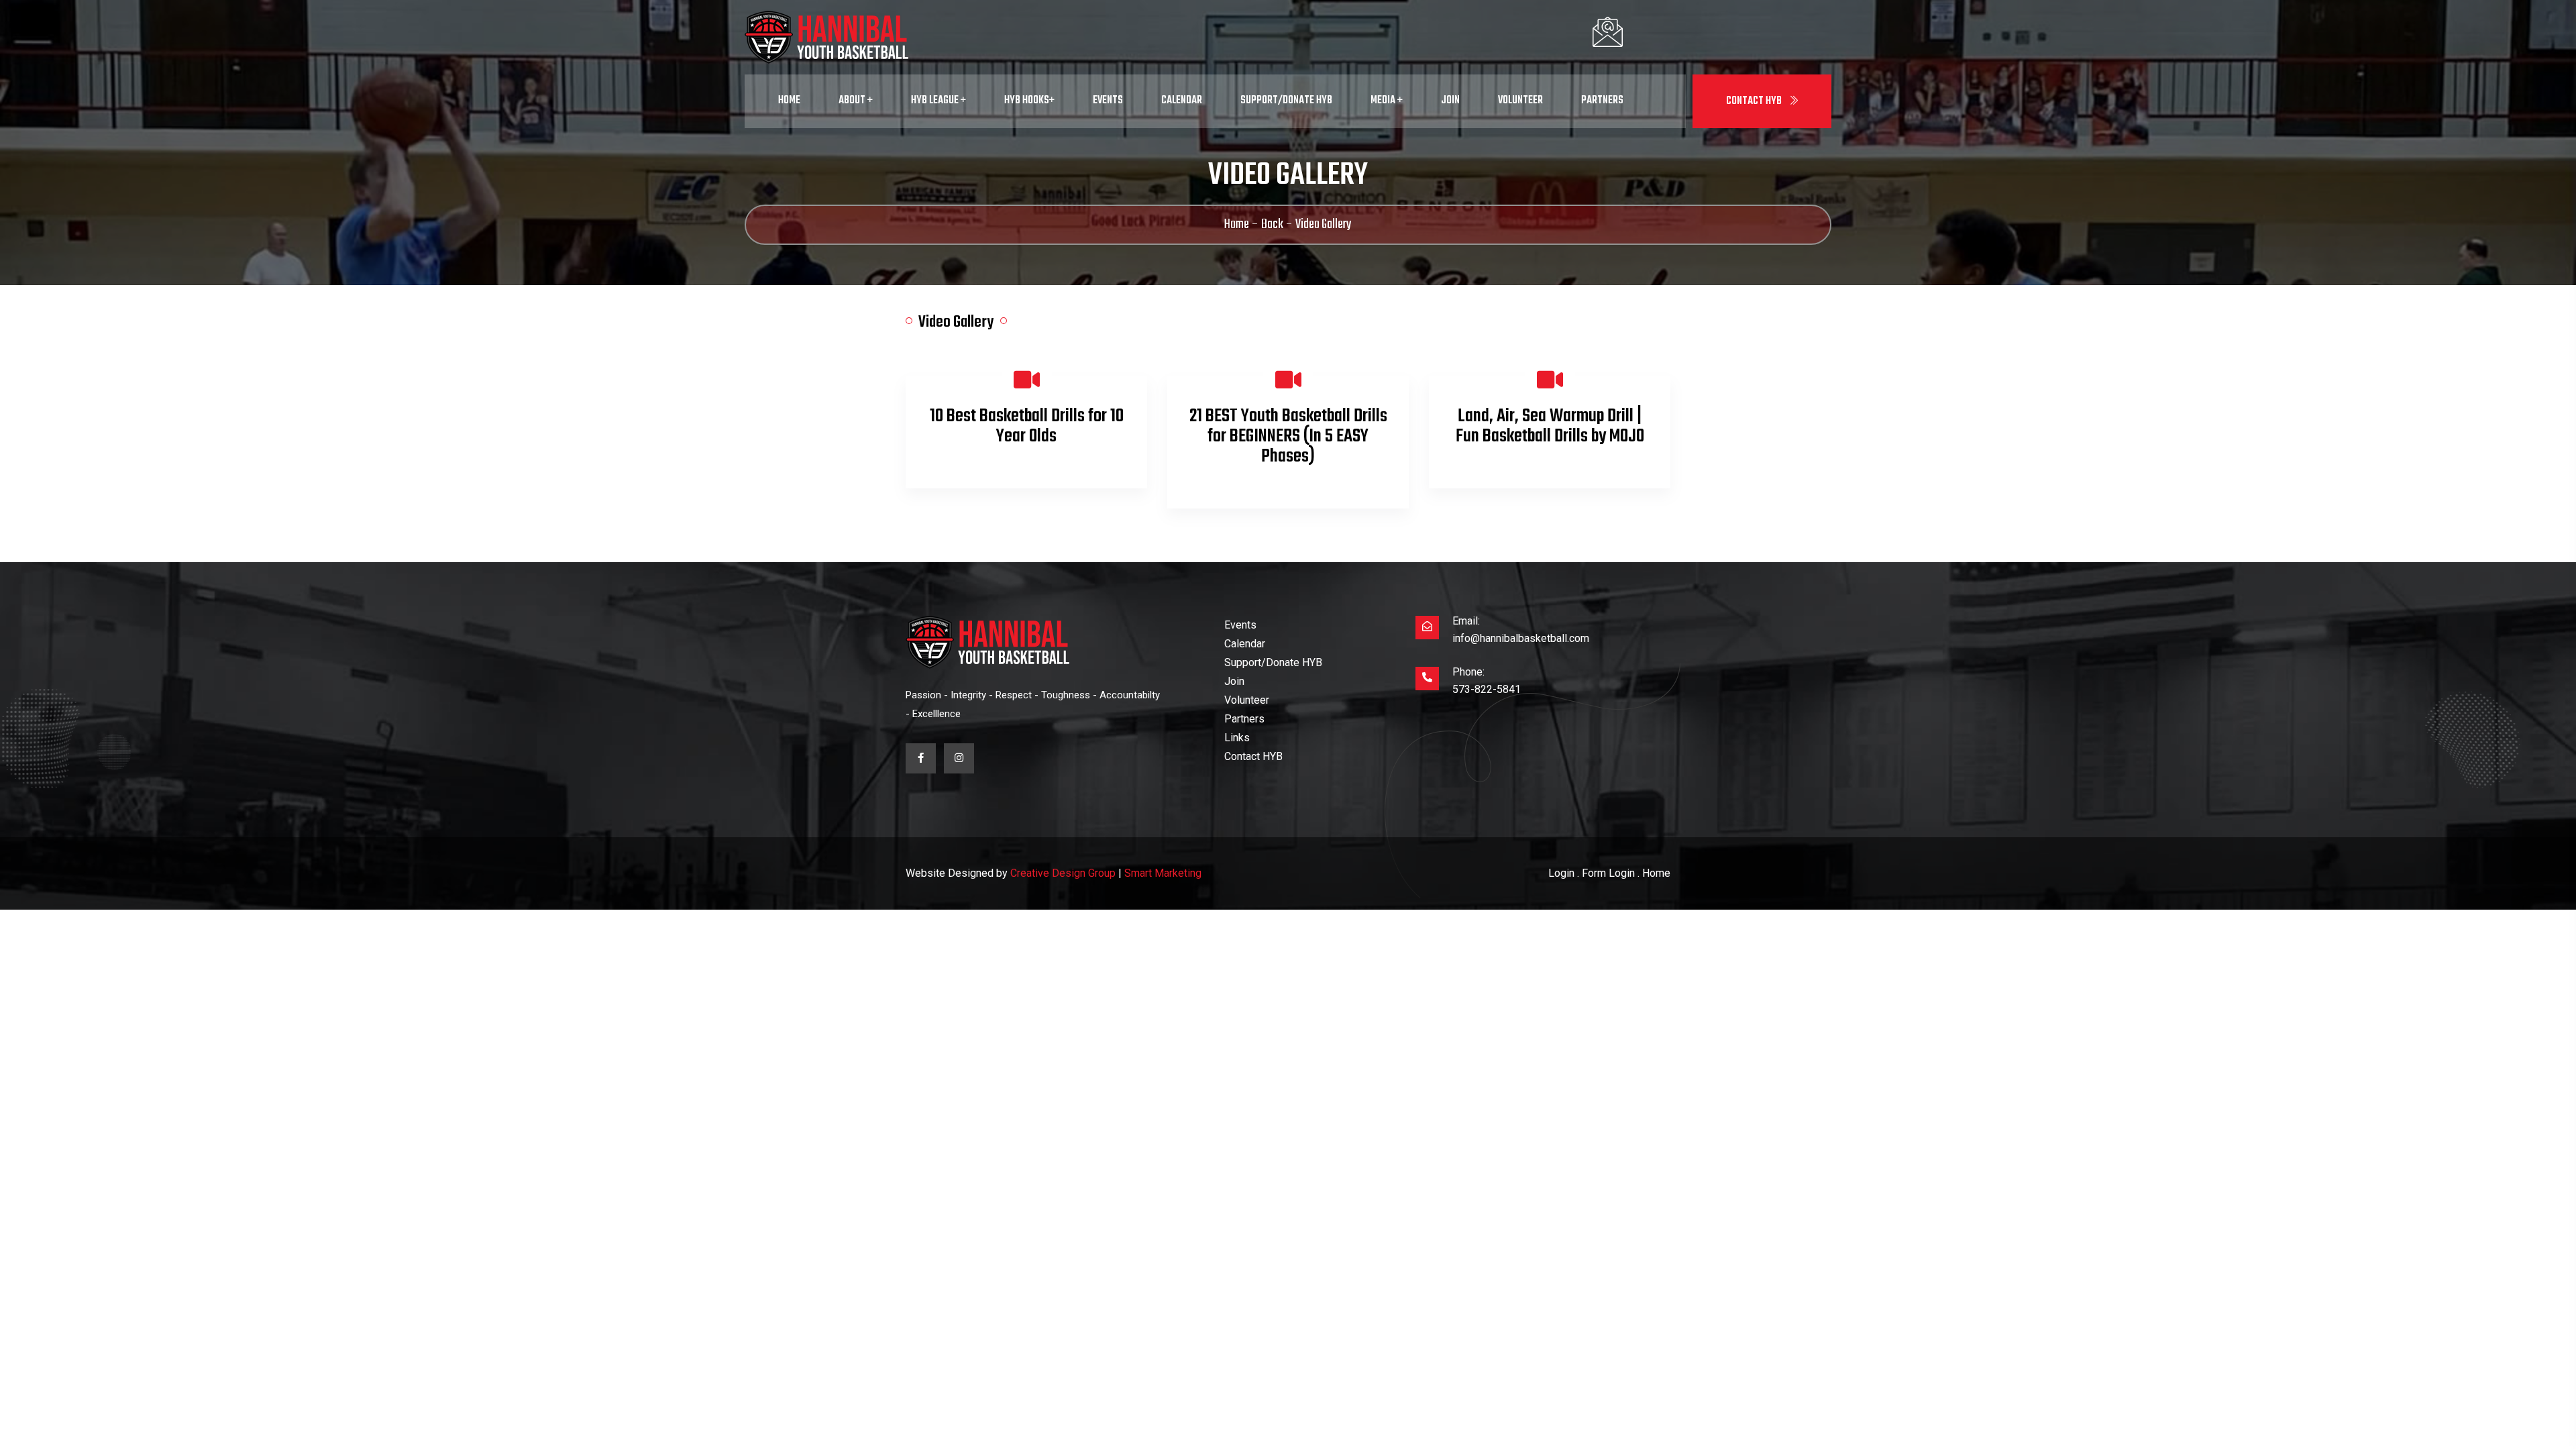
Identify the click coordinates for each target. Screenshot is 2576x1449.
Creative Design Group (1063, 873)
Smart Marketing (1163, 873)
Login (1561, 873)
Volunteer (1520, 101)
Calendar (1182, 101)
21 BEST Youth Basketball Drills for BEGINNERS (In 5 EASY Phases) (1288, 436)
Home (789, 101)
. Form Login (1606, 873)
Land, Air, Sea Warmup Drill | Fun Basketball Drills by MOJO (1550, 426)
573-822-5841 (1487, 689)
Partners (1602, 101)
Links (1237, 738)
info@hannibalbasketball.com (1521, 638)
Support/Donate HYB (1286, 101)
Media (1384, 101)
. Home (1654, 873)
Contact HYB (1755, 101)
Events (1108, 101)
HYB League (936, 101)
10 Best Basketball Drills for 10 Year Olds (1027, 426)
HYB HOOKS (1027, 101)
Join (1450, 101)
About (853, 101)
